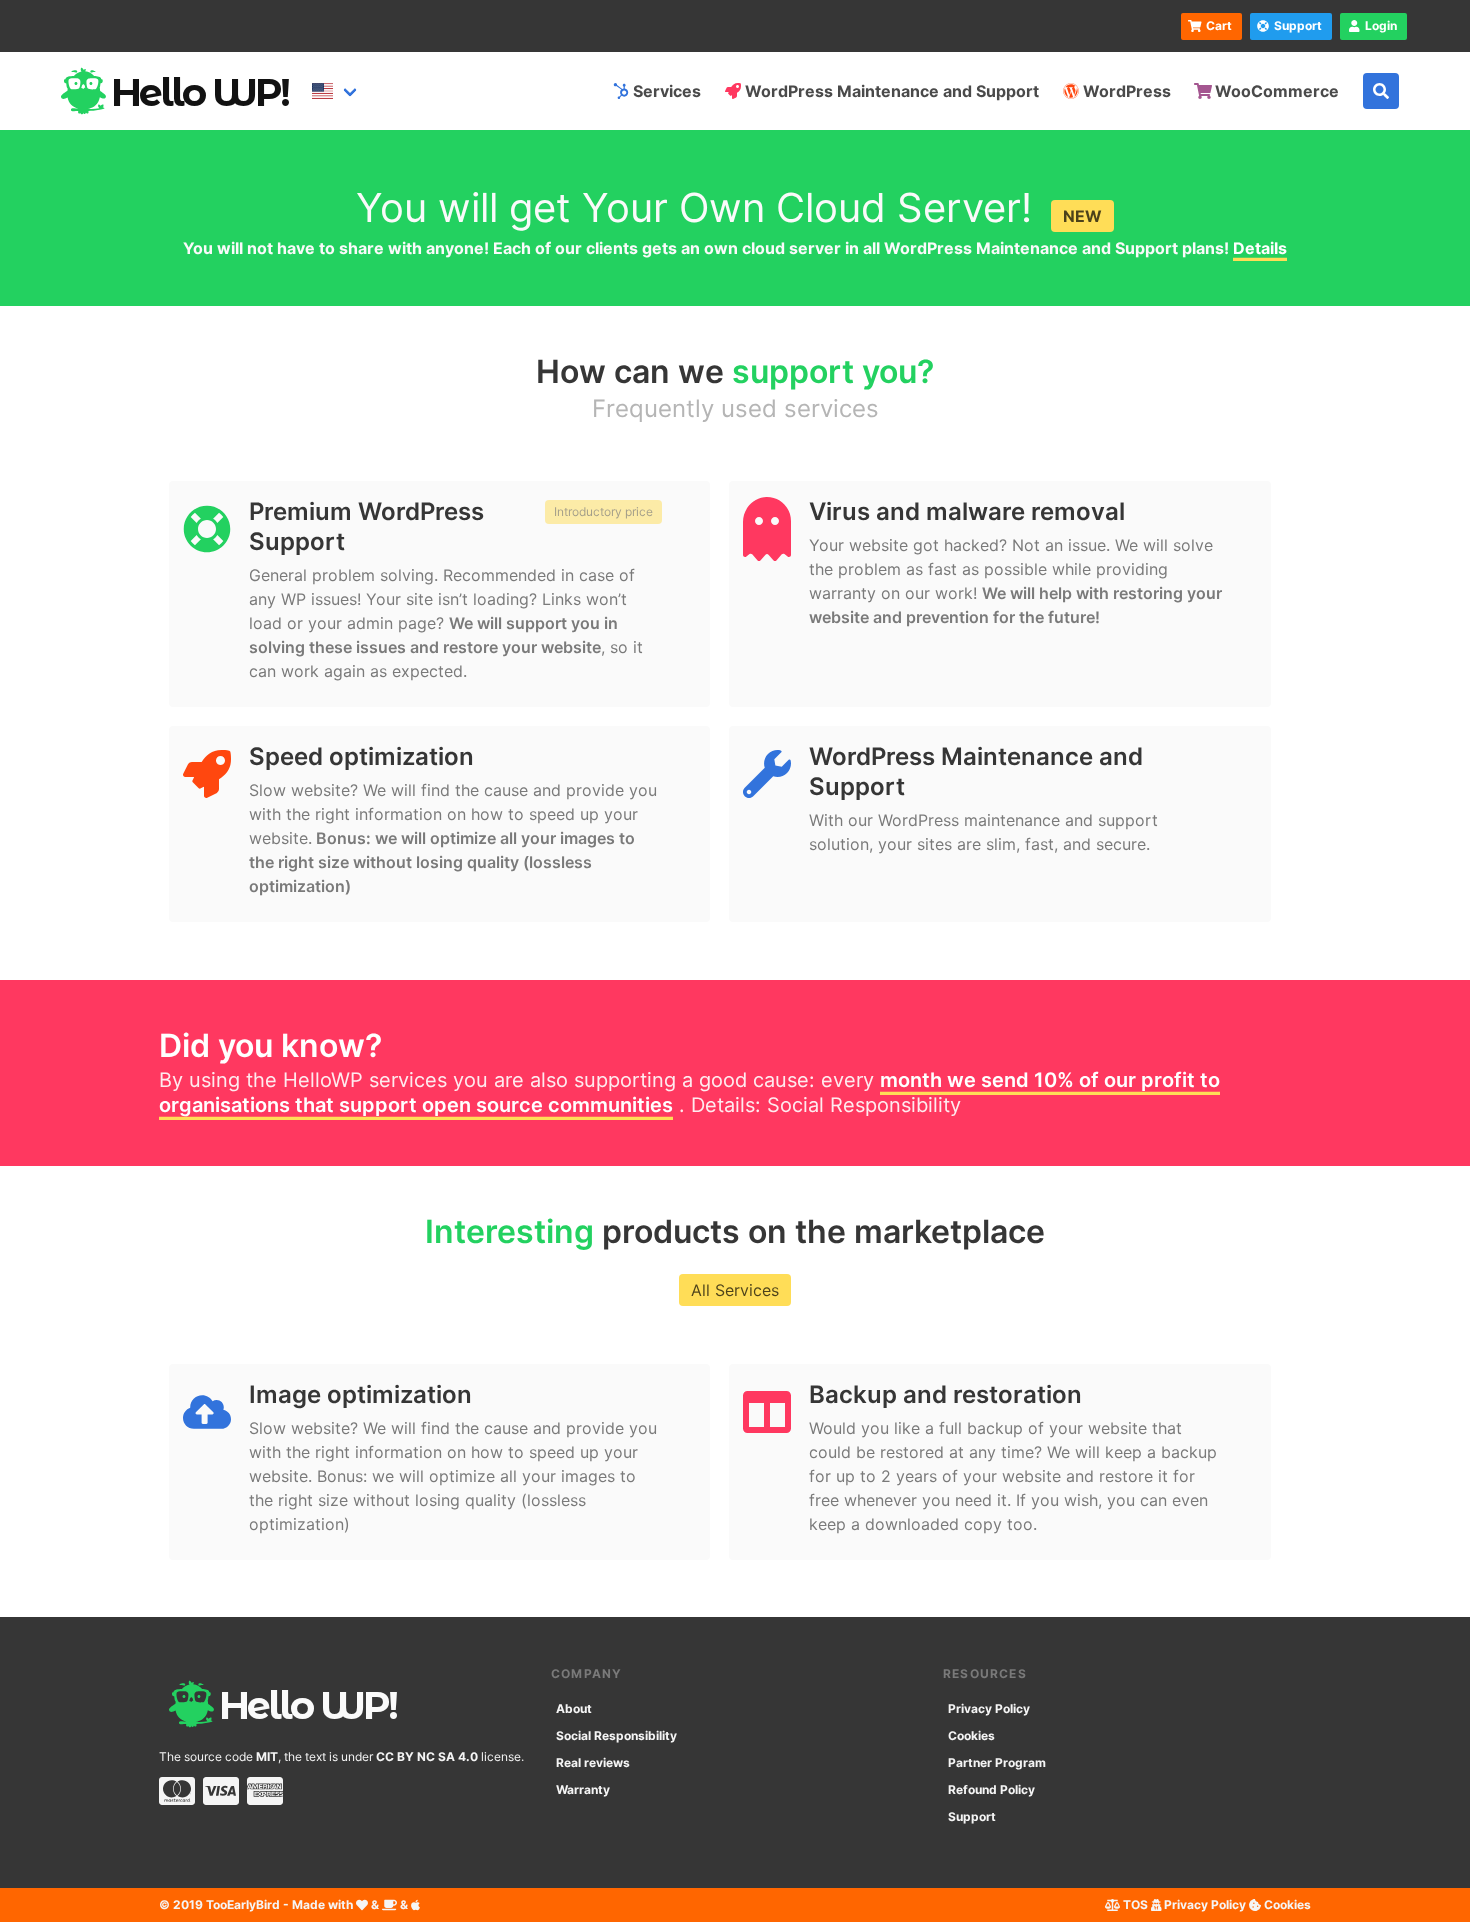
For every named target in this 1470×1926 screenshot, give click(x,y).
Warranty (583, 1789)
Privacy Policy (989, 1708)
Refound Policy (991, 1789)
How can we (735, 371)
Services (667, 91)
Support (972, 1816)
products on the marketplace (735, 1231)
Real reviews (593, 1762)
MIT (267, 1756)
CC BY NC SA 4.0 (427, 1756)
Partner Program (997, 1762)
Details (1260, 248)
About (574, 1708)
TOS (1134, 1904)
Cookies (971, 1735)
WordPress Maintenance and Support (892, 91)
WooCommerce (1277, 91)
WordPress (1127, 91)
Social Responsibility (864, 1105)
